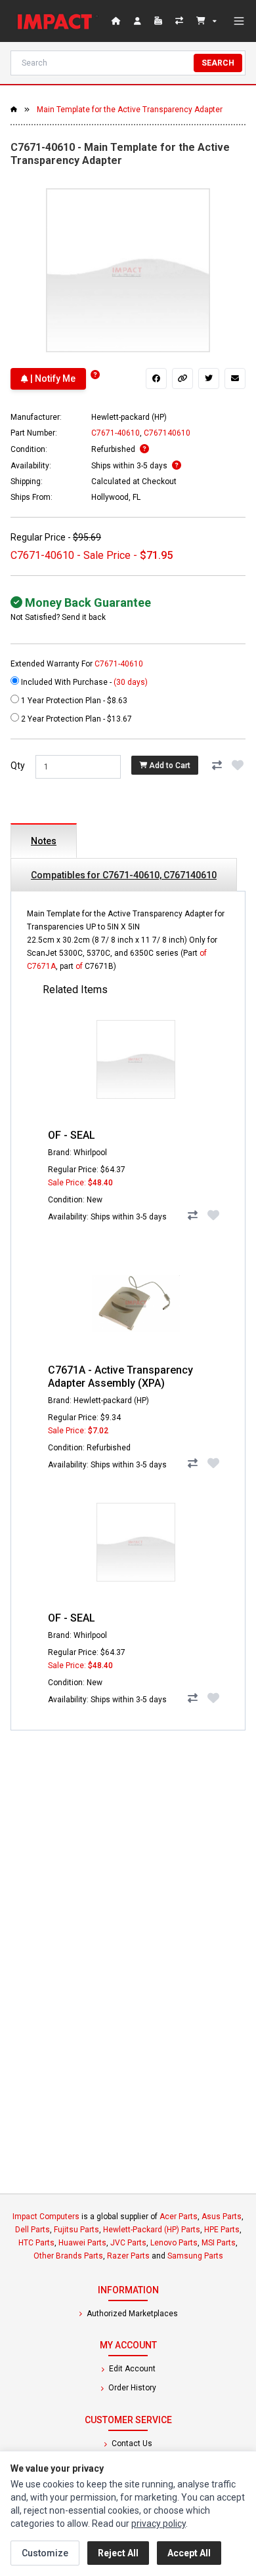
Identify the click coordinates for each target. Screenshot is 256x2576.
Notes (44, 841)
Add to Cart (169, 766)
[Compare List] (181, 21)
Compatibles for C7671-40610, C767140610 (124, 875)
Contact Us (131, 2443)
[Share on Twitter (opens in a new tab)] (209, 378)
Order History (131, 2388)
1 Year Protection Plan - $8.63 (73, 701)
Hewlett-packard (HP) (129, 417)
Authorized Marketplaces (131, 2314)
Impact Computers (46, 2217)
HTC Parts (36, 2243)
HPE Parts (222, 2230)
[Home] (58, 21)
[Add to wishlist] (238, 766)
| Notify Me (52, 378)
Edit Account (131, 2369)
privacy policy (159, 2524)
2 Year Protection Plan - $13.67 (75, 719)
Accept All (189, 2553)
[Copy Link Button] (182, 378)
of (203, 953)
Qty (18, 766)
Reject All (118, 2553)
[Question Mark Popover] (95, 375)
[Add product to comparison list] (217, 766)
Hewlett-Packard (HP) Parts (152, 2230)
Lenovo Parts (174, 2243)
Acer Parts (179, 2217)
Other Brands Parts (68, 2256)
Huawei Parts (82, 2243)
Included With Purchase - (83, 682)
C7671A (41, 966)
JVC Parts (128, 2243)
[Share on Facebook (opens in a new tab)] (156, 378)
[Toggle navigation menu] (239, 21)
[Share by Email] (235, 378)
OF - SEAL (72, 1135)
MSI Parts (219, 2243)
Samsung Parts (195, 2256)
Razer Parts (128, 2256)
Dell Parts (32, 2230)
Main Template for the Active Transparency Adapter (130, 110)
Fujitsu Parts (76, 2230)
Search (218, 63)
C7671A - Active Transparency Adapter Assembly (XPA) (120, 1377)
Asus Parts (222, 2217)
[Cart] (206, 21)
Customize (45, 2553)
